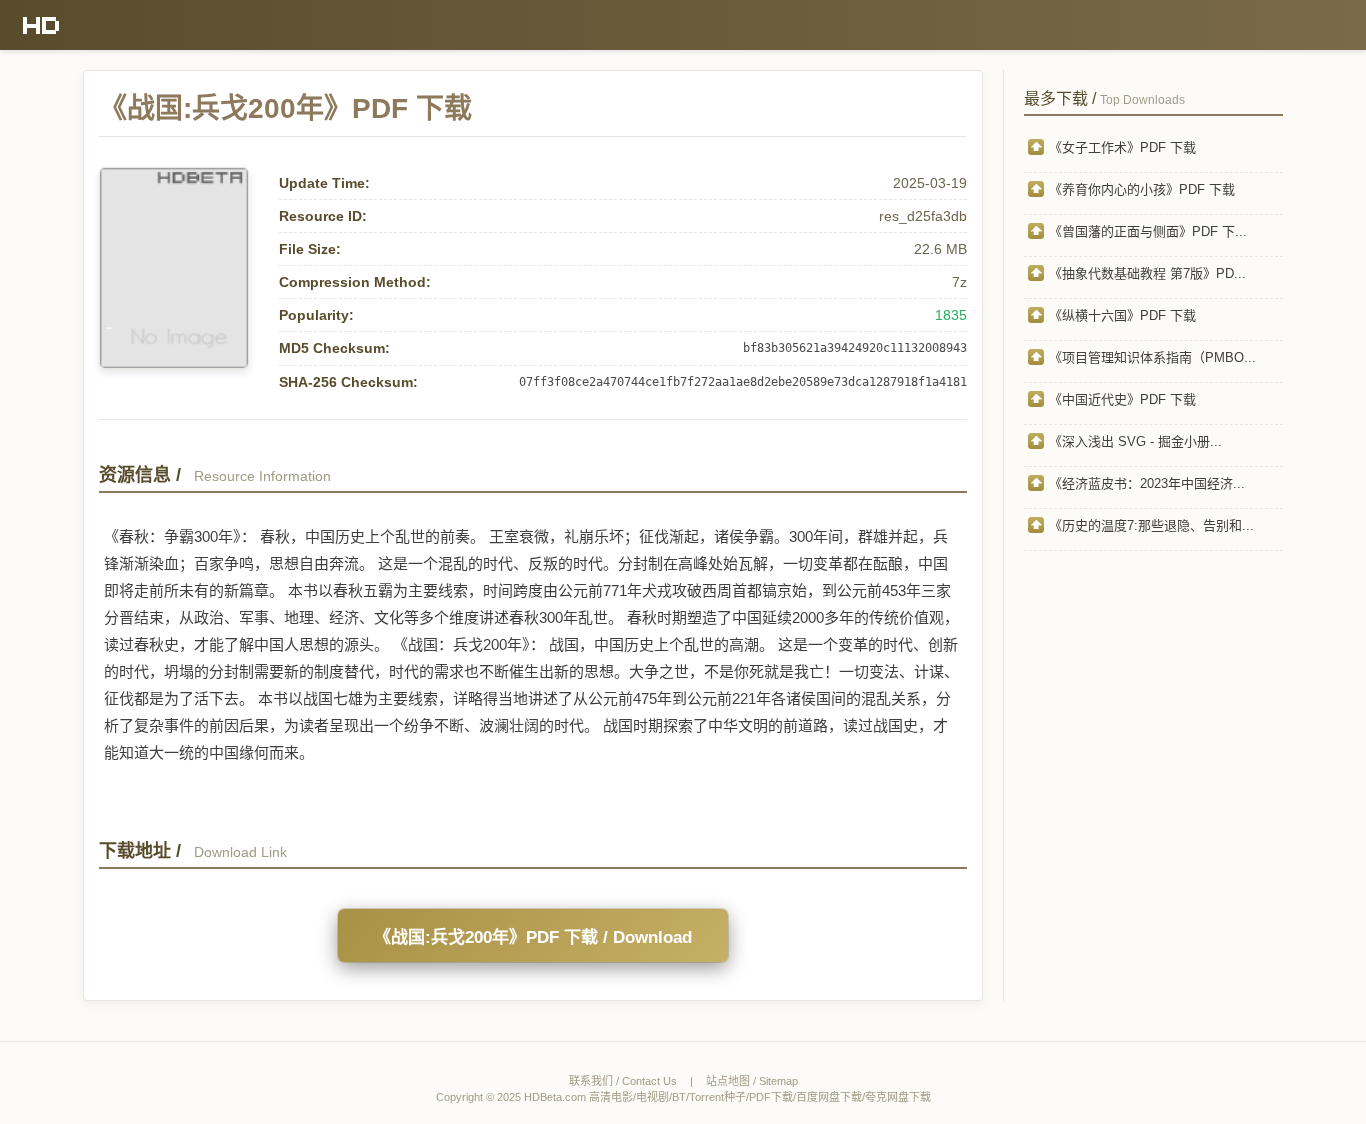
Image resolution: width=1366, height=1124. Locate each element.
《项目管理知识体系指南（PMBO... (1152, 357)
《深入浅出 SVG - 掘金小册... (1135, 441)
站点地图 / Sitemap (752, 1081)
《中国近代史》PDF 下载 (1122, 399)
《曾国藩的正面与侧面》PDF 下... (1148, 231)
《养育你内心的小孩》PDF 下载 (1142, 189)
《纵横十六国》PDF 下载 (1122, 315)
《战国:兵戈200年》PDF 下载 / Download (533, 937)
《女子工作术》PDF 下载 (1122, 147)
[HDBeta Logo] (41, 25)
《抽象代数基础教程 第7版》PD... (1147, 273)
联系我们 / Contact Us (623, 1081)
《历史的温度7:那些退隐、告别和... (1151, 525)
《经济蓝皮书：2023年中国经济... (1147, 483)
